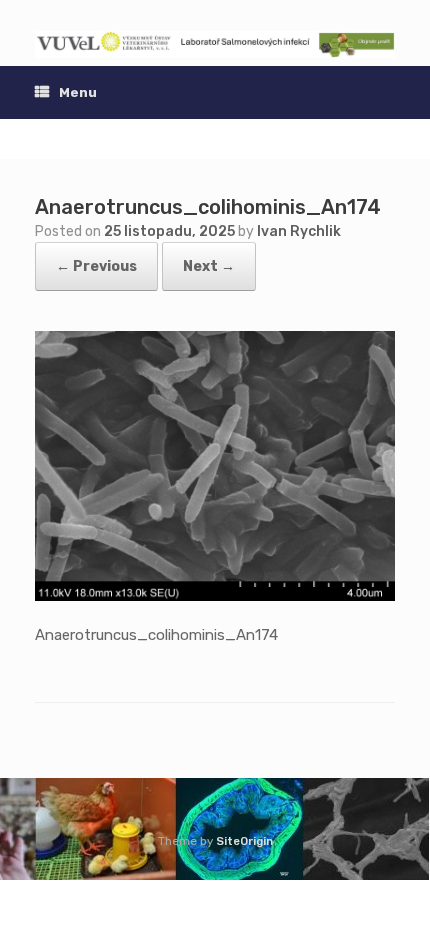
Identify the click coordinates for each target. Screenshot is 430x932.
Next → (209, 266)
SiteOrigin (244, 841)
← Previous (96, 266)
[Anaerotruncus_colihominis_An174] (215, 596)
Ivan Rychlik (299, 231)
